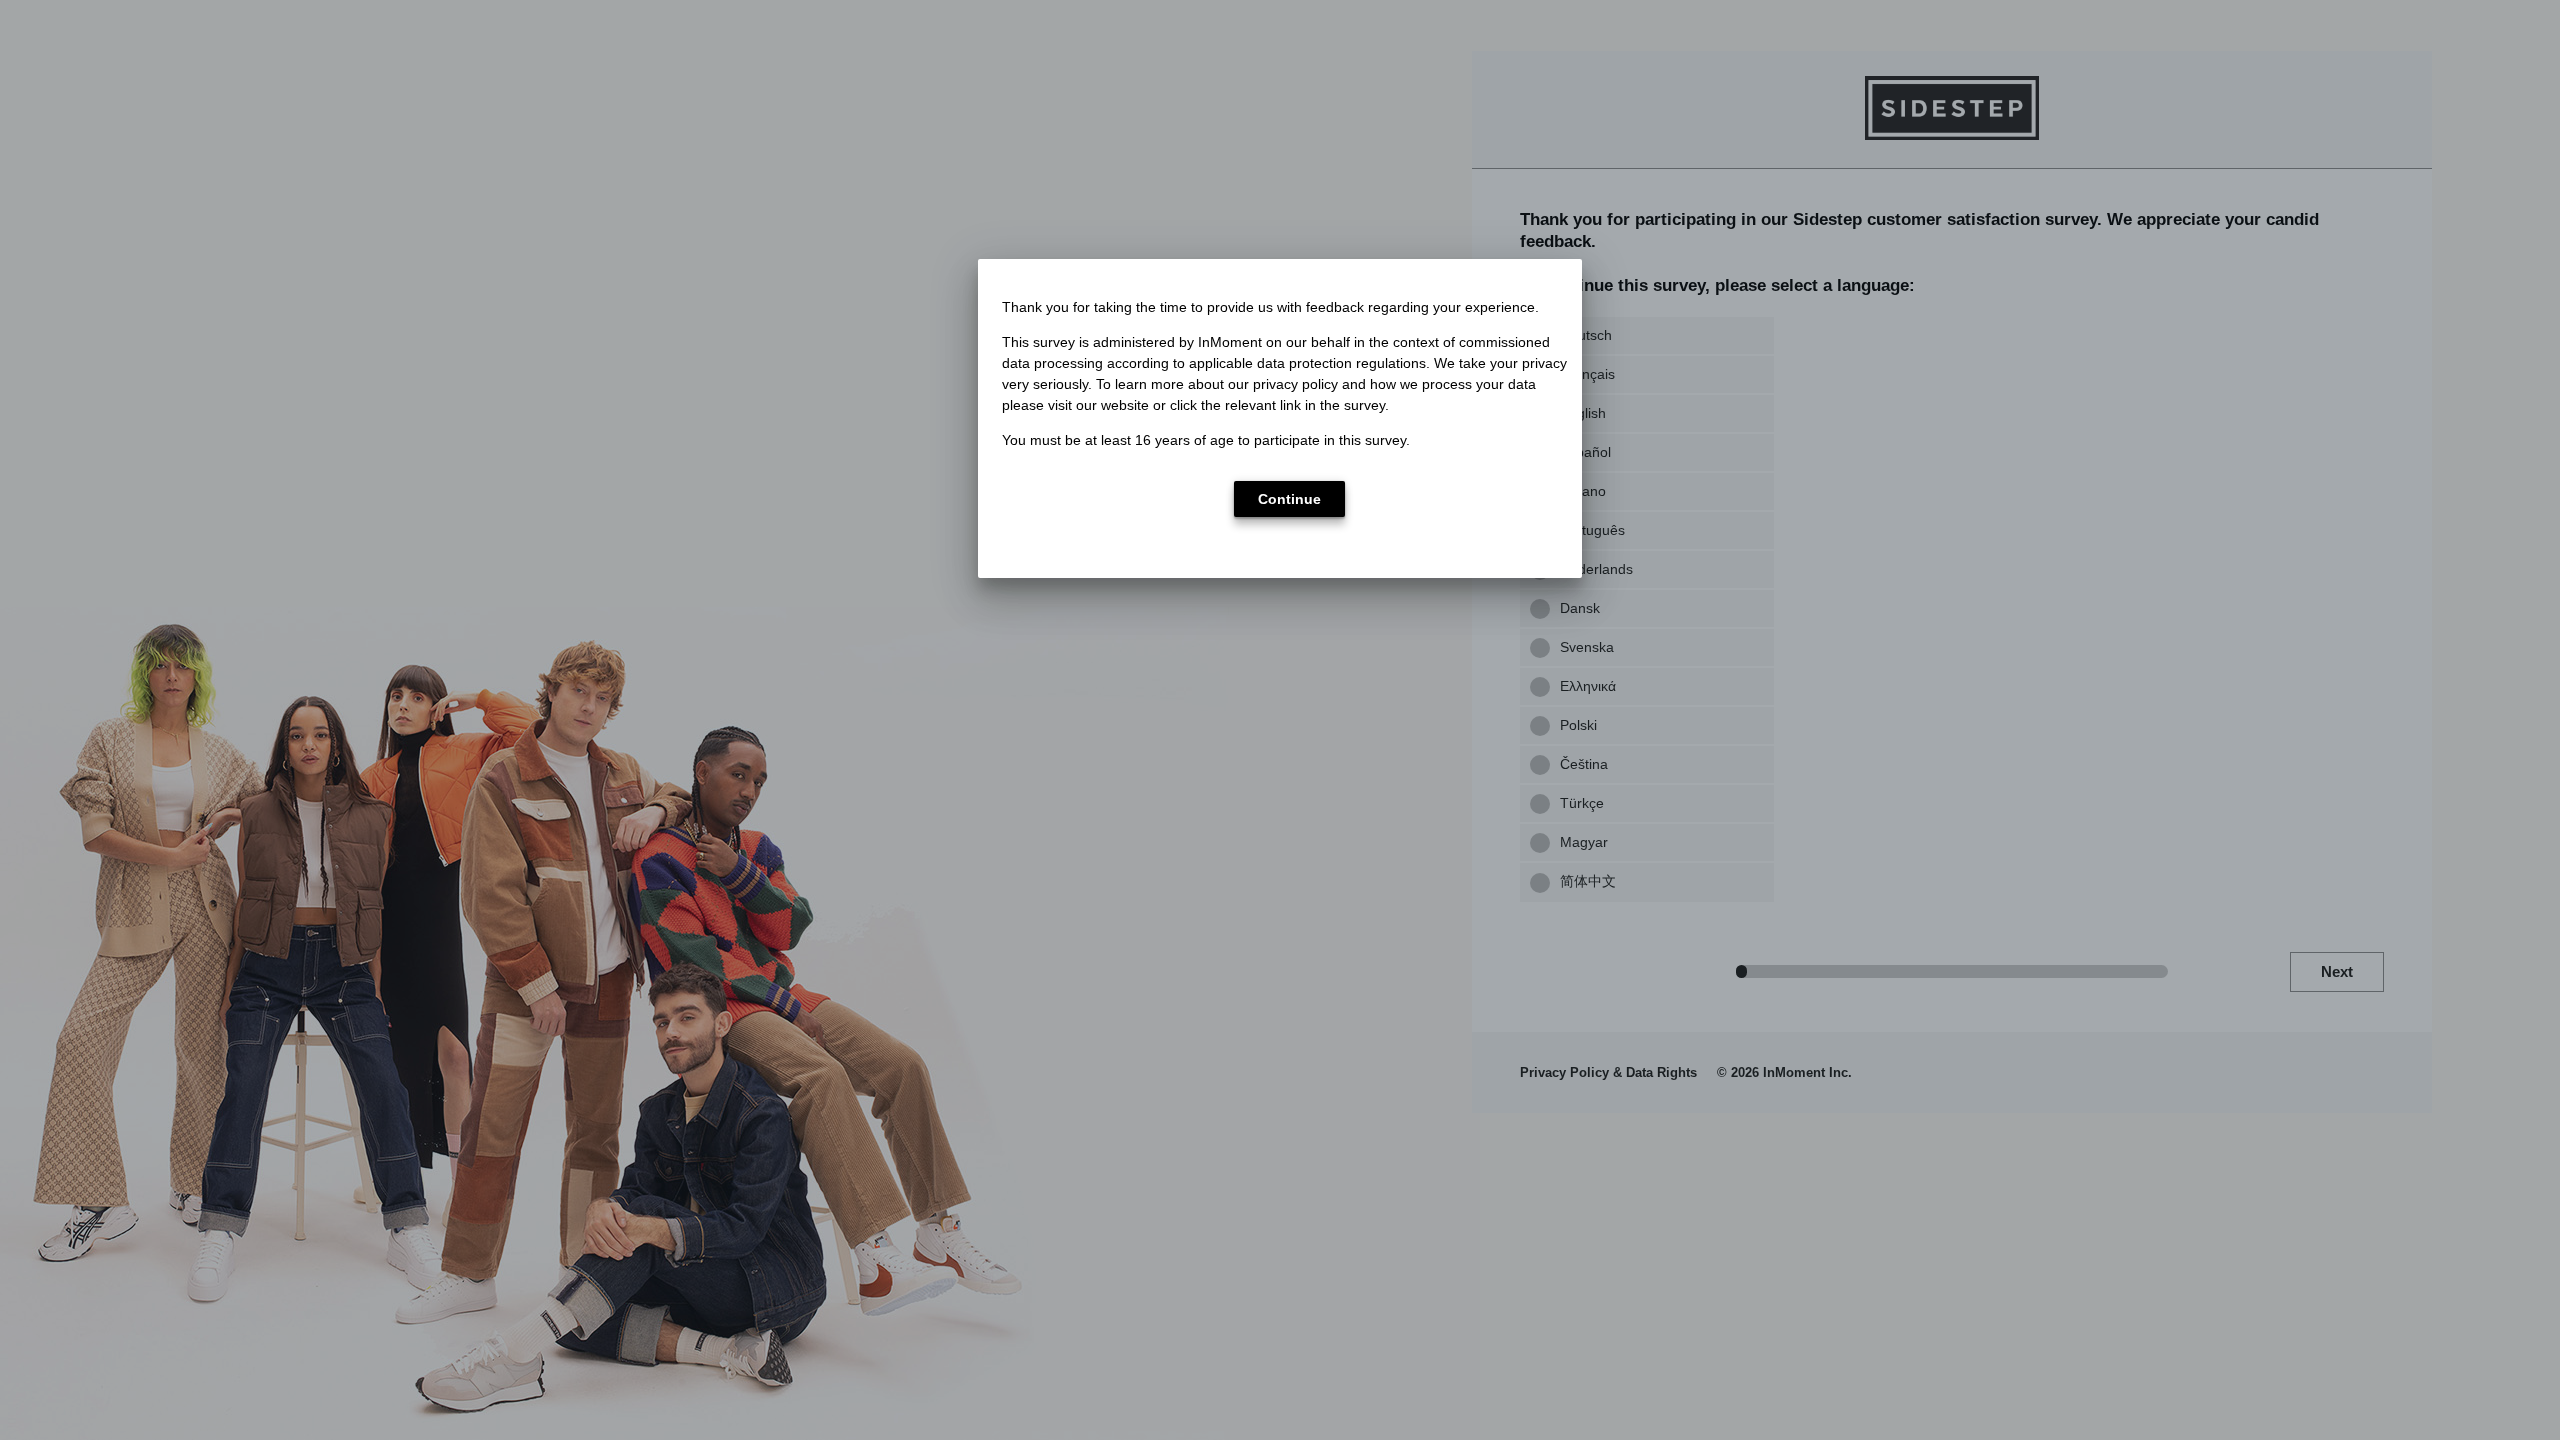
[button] (1289, 499)
